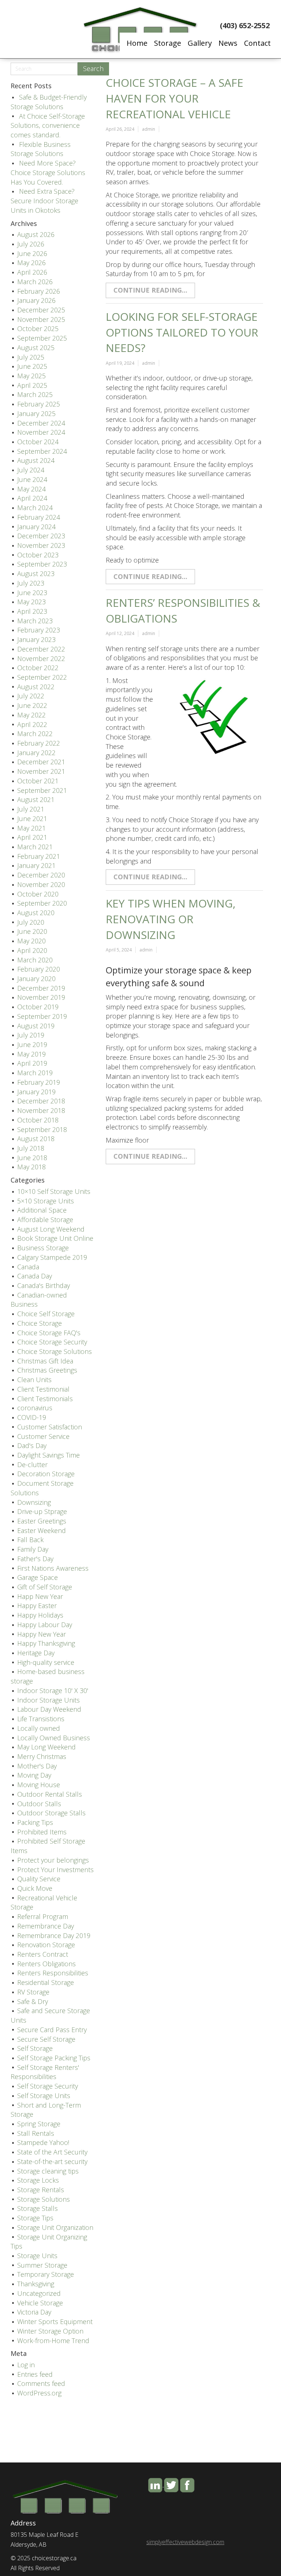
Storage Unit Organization (55, 2227)
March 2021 (35, 847)
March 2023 (35, 621)
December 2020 (41, 875)
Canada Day (35, 1276)
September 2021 (42, 790)
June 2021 (32, 819)
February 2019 (39, 1082)
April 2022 (32, 724)
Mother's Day (37, 1766)
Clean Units (34, 1380)
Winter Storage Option (50, 2331)
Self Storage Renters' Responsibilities (45, 2072)
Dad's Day (32, 1445)
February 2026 (39, 291)
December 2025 (41, 310)
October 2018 (38, 1120)
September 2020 (42, 903)
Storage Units (37, 2256)
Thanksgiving (36, 2284)
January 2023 (36, 639)
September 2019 (42, 1016)
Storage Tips (35, 2218)
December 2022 (41, 649)
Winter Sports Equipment (55, 2321)
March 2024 (35, 508)
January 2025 (36, 413)
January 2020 (36, 979)
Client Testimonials (45, 1399)
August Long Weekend (51, 1229)
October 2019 (38, 1007)
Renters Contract (43, 1954)
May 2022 (31, 715)
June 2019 (32, 1044)
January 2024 (36, 527)
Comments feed (41, 2383)
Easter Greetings (42, 1521)
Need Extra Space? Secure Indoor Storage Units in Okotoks (44, 201)
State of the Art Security (52, 2152)
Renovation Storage (46, 1945)
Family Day (33, 1549)
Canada (28, 1267)
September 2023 (42, 564)
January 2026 (36, 300)
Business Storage (43, 1248)
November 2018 (41, 1110)
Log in (26, 2365)
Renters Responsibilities (53, 1973)
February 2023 (39, 630)
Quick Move (35, 1888)
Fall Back (30, 1540)
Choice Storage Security (52, 1342)
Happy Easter (37, 1606)
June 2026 (32, 253)
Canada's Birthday (44, 1285)
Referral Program (43, 1916)
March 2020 (35, 960)
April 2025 (32, 385)
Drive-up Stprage (42, 1511)
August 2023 (36, 574)
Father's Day (35, 1559)
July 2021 (31, 809)
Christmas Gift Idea (45, 1361)
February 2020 (39, 969)
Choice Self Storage (46, 1314)
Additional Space (42, 1210)
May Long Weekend (46, 1747)
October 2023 (38, 555)
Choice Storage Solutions (55, 1351)
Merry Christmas (42, 1756)
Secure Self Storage (46, 2039)
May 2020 (31, 941)
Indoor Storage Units (48, 1700)
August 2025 (36, 348)
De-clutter (32, 1465)
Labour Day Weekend (49, 1709)
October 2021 (38, 781)
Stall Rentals (36, 2133)
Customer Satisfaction (50, 1427)
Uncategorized (39, 2293)
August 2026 (36, 234)
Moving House (39, 1785)
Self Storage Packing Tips (54, 2058)
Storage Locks (38, 2180)
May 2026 (31, 263)
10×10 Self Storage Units (54, 1191)
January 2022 (36, 753)
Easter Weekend (42, 1530)
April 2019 (32, 1063)
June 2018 (32, 1158)
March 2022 (35, 734)
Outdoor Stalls (39, 1804)
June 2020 (32, 931)
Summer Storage (42, 2265)
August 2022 (36, 687)
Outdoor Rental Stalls (50, 1794)
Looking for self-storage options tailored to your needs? (182, 332)
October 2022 (38, 668)
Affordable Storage (45, 1220)
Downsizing (34, 1502)
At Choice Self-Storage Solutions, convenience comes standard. (48, 125)
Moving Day (34, 1775)
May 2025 (31, 376)
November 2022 (41, 658)
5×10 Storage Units (46, 1201)
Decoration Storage (46, 1474)
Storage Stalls (38, 2208)
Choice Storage (40, 1323)
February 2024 (39, 517)
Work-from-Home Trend (53, 2341)
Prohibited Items (42, 1832)
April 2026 (32, 272)
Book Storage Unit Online (55, 1238)
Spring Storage (39, 2124)
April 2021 (32, 837)
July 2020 (31, 922)
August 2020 (36, 913)
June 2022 (32, 705)
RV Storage (33, 1992)
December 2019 (41, 988)
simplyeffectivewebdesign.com (185, 2542)
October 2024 (38, 442)
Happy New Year (42, 1634)
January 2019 (36, 1092)
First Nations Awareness (53, 1568)
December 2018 (41, 1101)
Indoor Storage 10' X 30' (53, 1690)
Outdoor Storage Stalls (51, 1813)
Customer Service (43, 1436)
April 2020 (32, 950)
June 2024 (32, 479)
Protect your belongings (53, 1860)
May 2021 (31, 828)
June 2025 (32, 366)
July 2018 (31, 1148)
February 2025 (39, 404)
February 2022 (39, 743)
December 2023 (41, 536)
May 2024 (31, 489)
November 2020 (41, 884)
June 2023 (32, 593)
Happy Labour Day (45, 1625)
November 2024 (41, 432)
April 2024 (32, 498)
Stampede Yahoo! (43, 2142)
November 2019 (41, 997)
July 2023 (31, 583)
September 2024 (42, 451)
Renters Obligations (46, 1964)
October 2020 (38, 894)
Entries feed (35, 2374)
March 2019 (35, 1073)
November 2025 (41, 319)
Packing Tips (35, 1822)
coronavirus (35, 1408)
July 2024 (31, 470)
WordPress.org (39, 2393)
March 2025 (35, 394)
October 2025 (38, 329)
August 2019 (36, 1026)
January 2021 (36, 865)
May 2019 (31, 1054)
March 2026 (35, 282)
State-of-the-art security (52, 2161)
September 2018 (42, 1129)
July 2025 (31, 357)
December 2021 (41, 762)
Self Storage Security (48, 2086)
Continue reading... (150, 290)
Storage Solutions (44, 2199)
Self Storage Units (44, 2096)
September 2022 (42, 677)
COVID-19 (32, 1417)
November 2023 (41, 545)
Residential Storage (46, 1982)
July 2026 (31, 244)
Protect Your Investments (55, 1870)
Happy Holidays (40, 1615)
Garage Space (38, 1577)
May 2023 (31, 602)
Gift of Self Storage (45, 1587)
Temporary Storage (46, 2274)
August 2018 (36, 1139)
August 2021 (36, 799)
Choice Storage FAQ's (49, 1333)
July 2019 (31, 1035)
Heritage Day (36, 1653)
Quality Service (39, 1879)
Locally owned (39, 1728)
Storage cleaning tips (48, 2171)
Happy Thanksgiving (46, 1643)
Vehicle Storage (40, 2303)
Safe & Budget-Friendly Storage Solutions (49, 102)
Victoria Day (34, 2312)
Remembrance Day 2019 (54, 1935)
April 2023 (32, 611)
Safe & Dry (33, 2001)
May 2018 (31, 1167)
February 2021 (39, 856)
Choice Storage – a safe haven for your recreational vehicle (175, 98)
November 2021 (41, 771)
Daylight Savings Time (48, 1455)
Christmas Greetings (47, 1370)
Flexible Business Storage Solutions (41, 149)
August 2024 (36, 460)
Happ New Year (40, 1596)
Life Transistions (41, 1719)
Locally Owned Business (54, 1738)
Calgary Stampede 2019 (52, 1257)
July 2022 (31, 696)
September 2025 (42, 338)
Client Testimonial (43, 1389)
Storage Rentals (41, 2190)
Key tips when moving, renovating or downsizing (171, 919)
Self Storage (35, 2048)
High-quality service (46, 1662)
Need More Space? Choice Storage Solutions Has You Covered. (48, 172)
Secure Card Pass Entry (52, 2030)
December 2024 (41, 423)
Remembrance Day (46, 1926)
